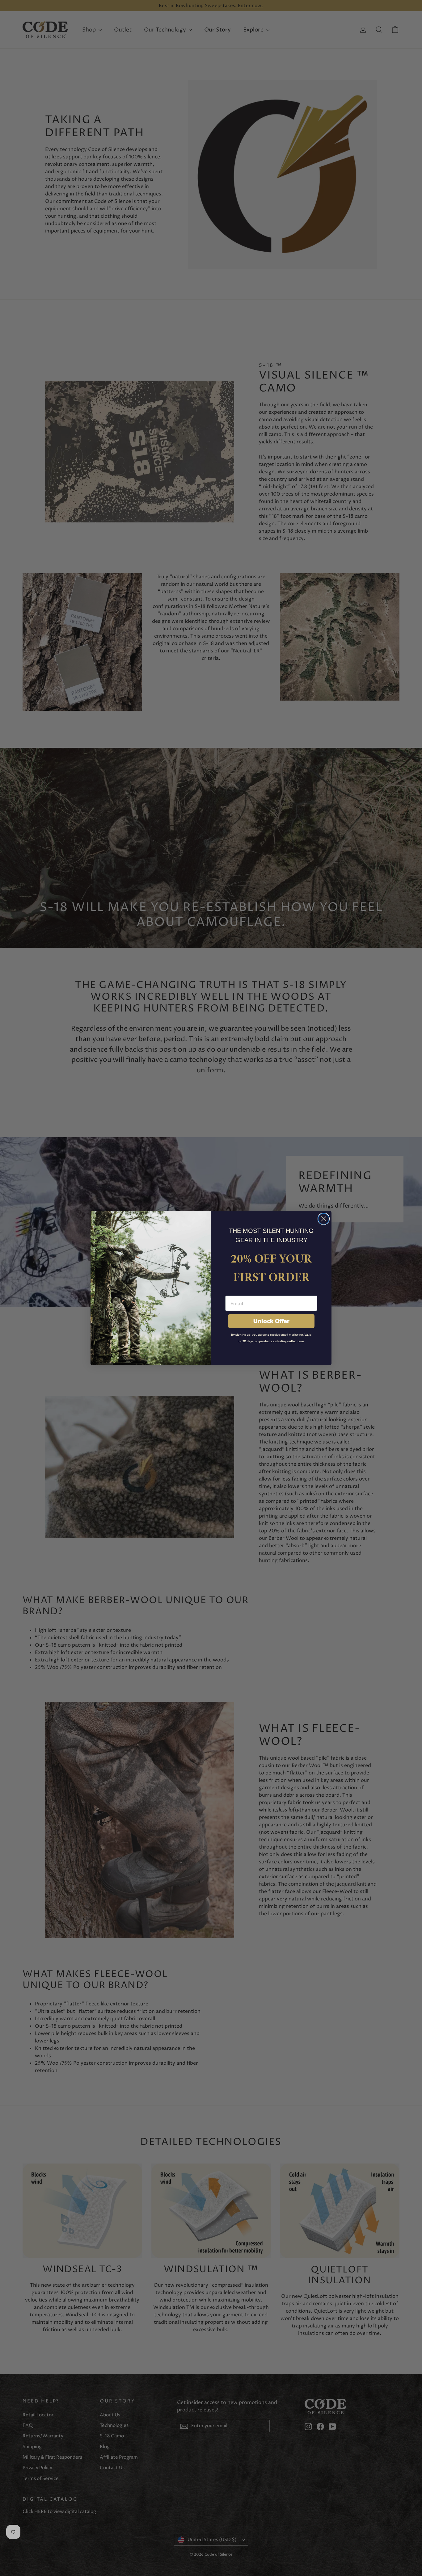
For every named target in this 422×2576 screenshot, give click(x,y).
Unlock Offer (271, 1321)
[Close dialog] (324, 1219)
